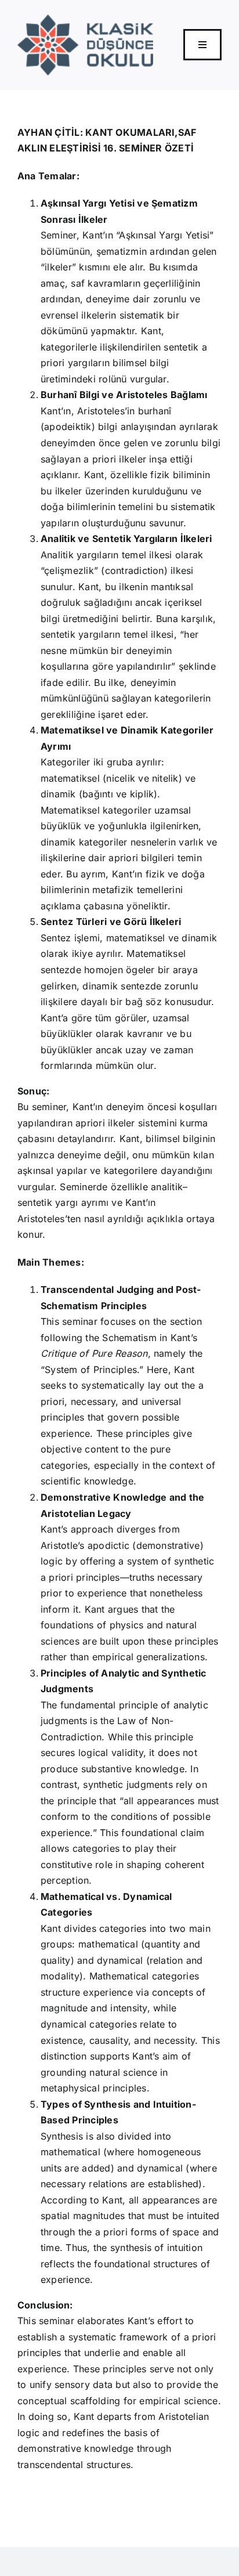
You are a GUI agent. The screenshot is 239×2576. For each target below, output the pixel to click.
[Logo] (85, 19)
